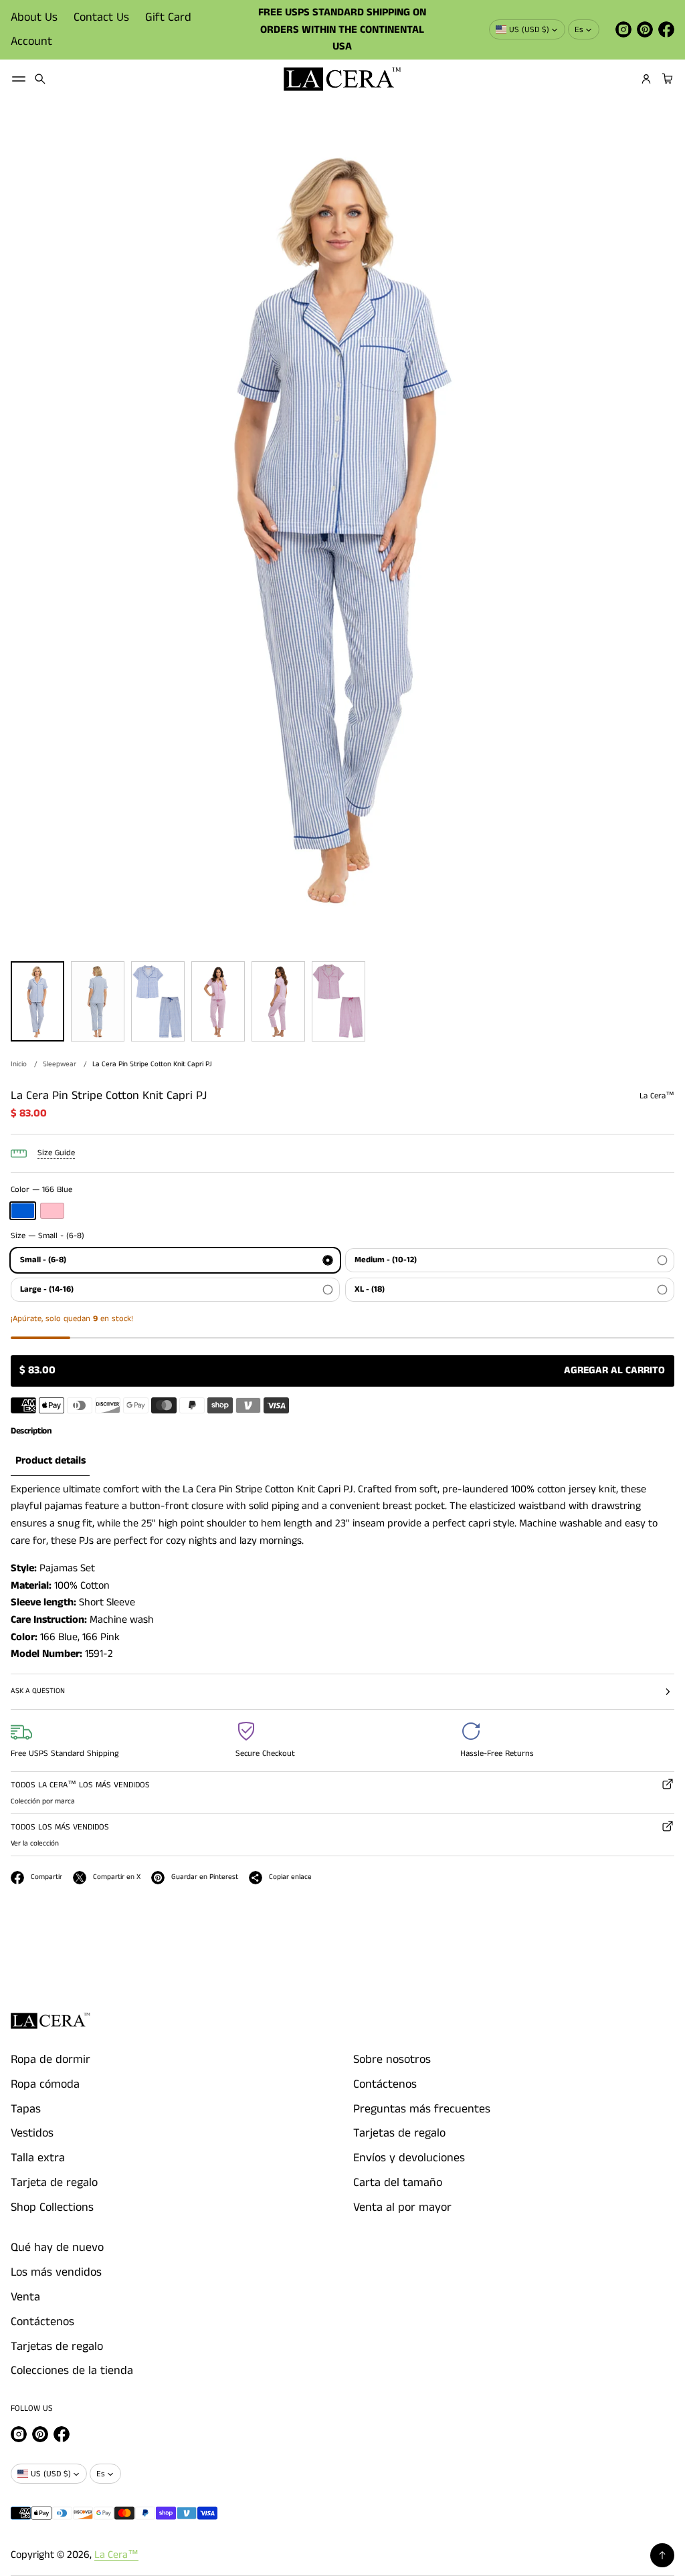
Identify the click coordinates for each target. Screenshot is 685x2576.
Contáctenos (385, 2084)
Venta (25, 2297)
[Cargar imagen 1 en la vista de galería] (37, 1001)
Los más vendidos (56, 2272)
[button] (40, 79)
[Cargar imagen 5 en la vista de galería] (278, 1001)
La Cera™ (116, 2555)
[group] (50, 1461)
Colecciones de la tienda (72, 2371)
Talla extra (38, 2158)
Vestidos (32, 2133)
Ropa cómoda (45, 2084)
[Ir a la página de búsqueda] (40, 79)
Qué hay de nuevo (57, 2248)
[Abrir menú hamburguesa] (19, 79)
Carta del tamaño (398, 2183)
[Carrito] (666, 79)
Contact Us (101, 17)
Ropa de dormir (51, 2060)
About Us (34, 17)
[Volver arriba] (662, 2555)
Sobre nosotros (392, 2060)
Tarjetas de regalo (399, 2133)
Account (31, 41)
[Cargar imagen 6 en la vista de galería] (338, 1001)
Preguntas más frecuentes (422, 2109)
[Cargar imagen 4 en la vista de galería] (218, 1001)
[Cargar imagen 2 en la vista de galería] (98, 1001)
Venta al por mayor (402, 2207)
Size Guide (56, 1153)
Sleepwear (60, 1064)
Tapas (26, 2109)
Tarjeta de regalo (54, 2183)
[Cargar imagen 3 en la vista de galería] (158, 1001)
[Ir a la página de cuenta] (646, 79)
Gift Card (168, 17)
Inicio (19, 1064)
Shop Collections (52, 2207)
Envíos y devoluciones (409, 2158)
